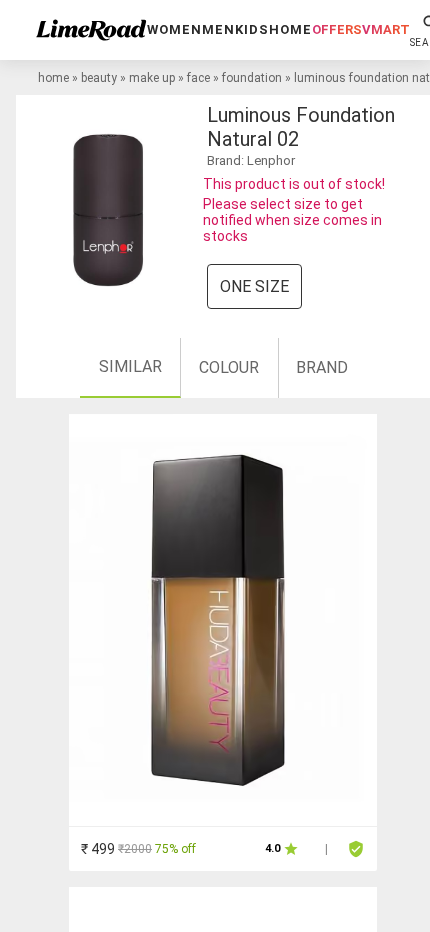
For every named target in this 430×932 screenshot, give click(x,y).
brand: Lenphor (251, 160)
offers (337, 29)
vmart (386, 29)
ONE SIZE (254, 286)
